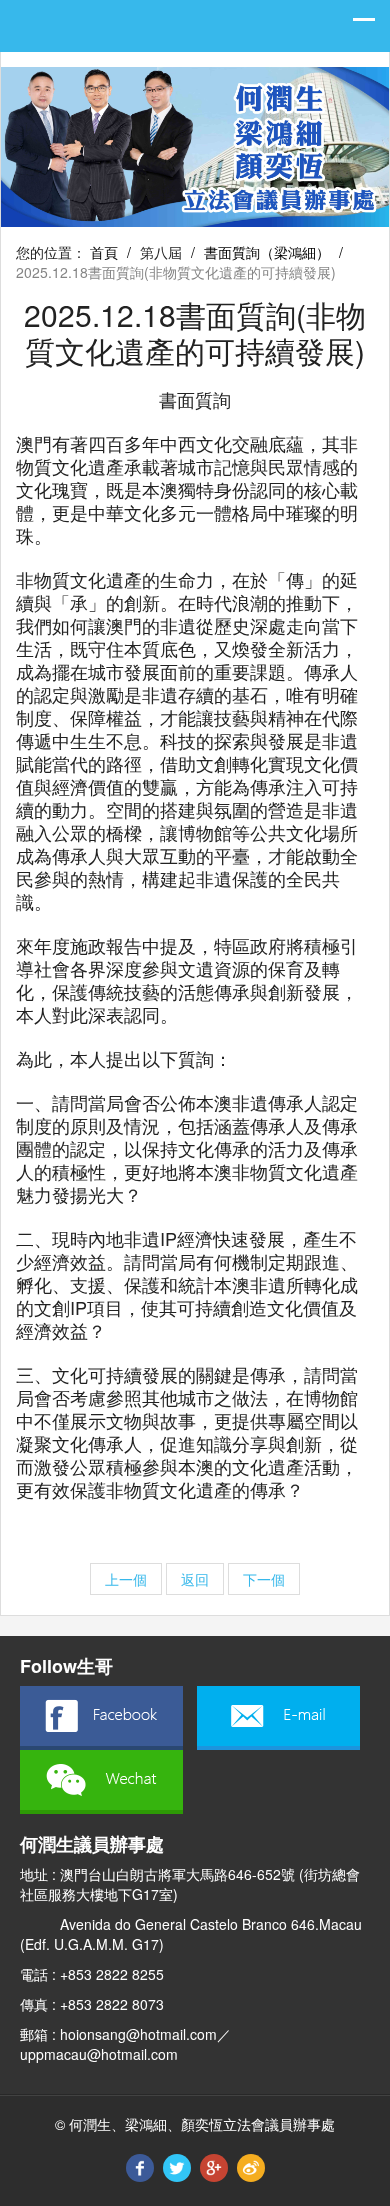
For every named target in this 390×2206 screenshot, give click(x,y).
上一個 (126, 1579)
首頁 (104, 252)
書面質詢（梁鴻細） (267, 252)
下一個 (264, 1579)
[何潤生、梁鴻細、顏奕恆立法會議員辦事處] (195, 145)
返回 (195, 1579)
